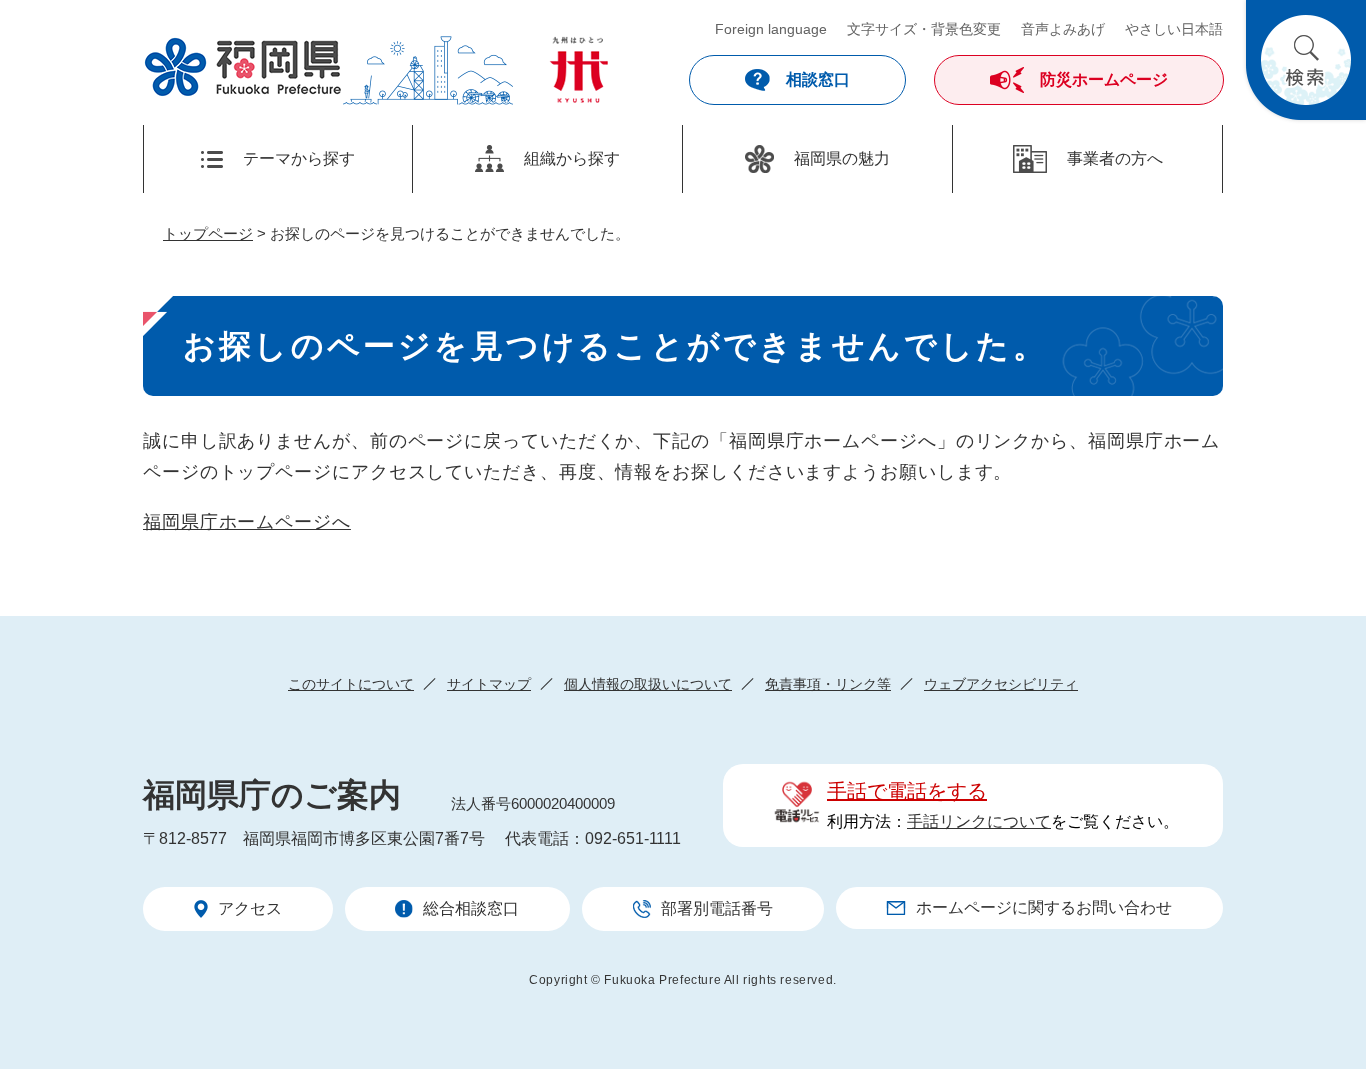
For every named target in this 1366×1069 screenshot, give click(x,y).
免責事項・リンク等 (828, 684)
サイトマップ (489, 684)
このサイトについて (351, 684)
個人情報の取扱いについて (648, 684)
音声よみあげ (1063, 29)
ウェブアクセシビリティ (1001, 684)
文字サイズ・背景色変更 (924, 29)
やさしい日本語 (1174, 29)
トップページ (208, 233)
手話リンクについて (979, 821)
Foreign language (771, 29)
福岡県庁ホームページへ (247, 522)
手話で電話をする (907, 791)
